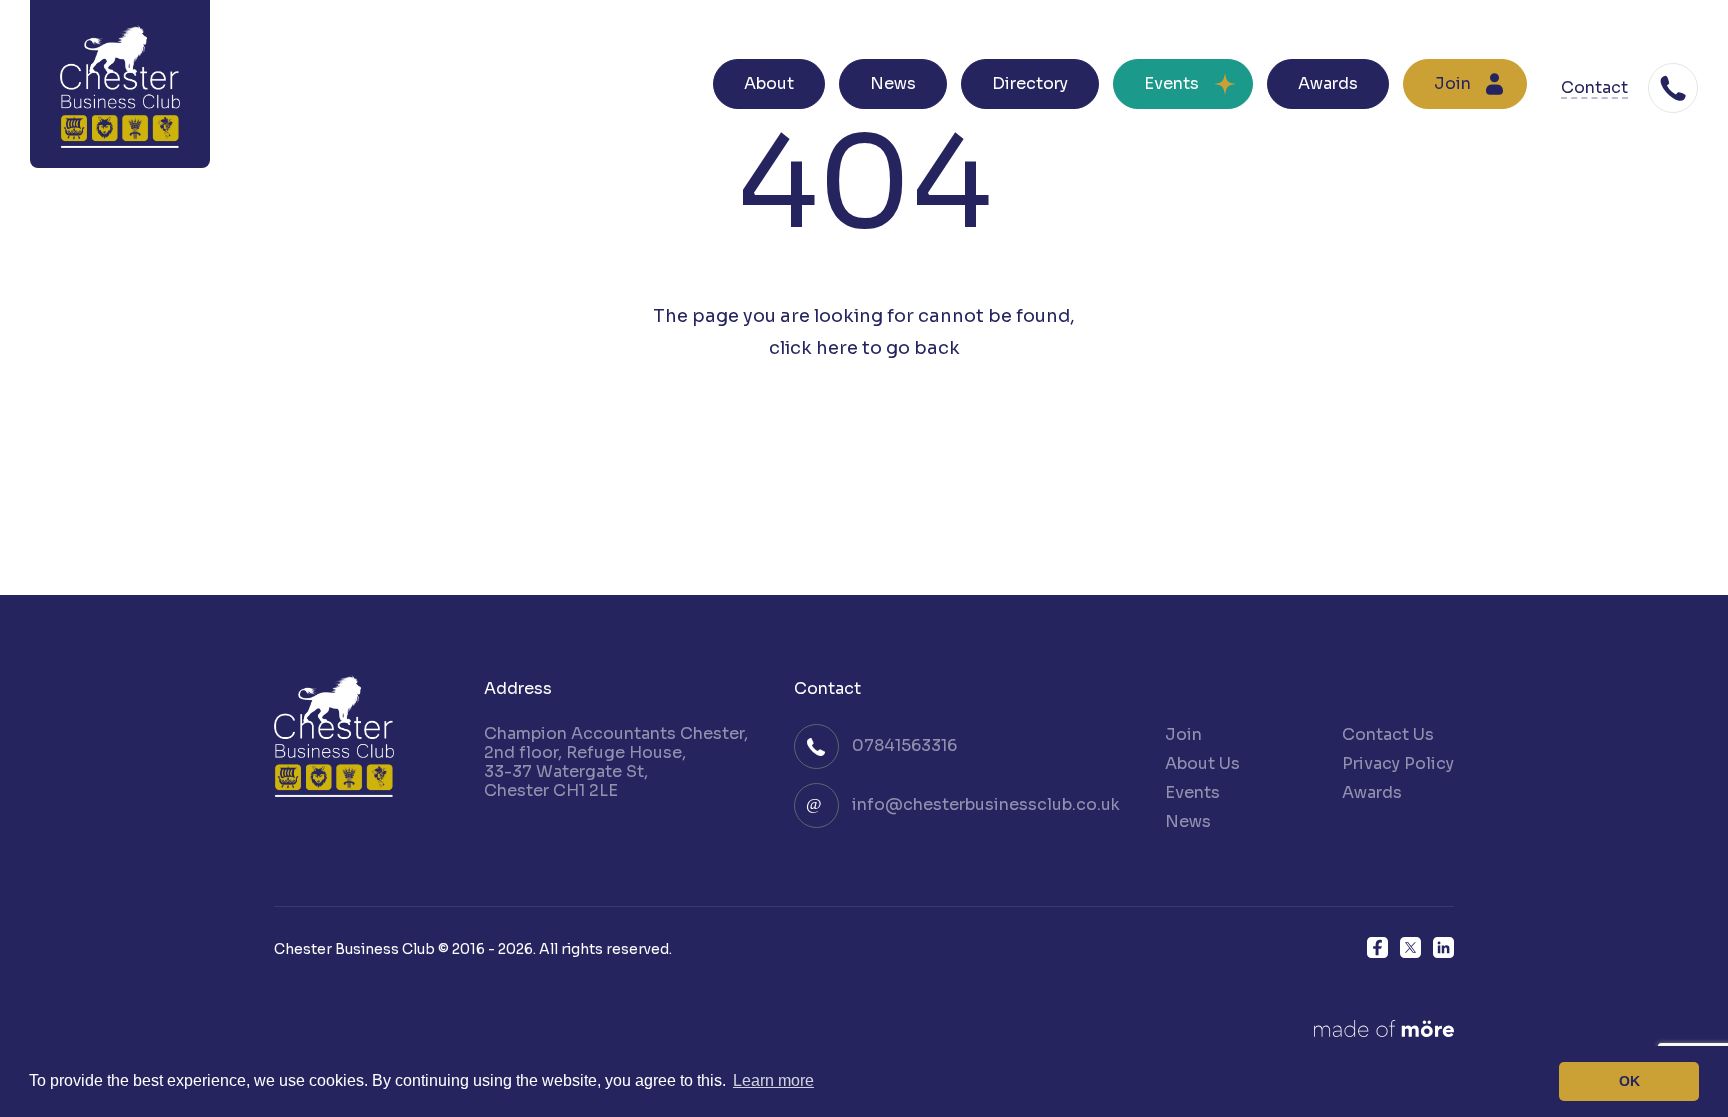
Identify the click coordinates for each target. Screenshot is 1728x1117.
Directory (1030, 83)
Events (1171, 83)
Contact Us (1388, 734)
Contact (1594, 88)
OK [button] (1629, 1081)
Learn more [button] (773, 1080)
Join (1452, 83)
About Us (1202, 763)
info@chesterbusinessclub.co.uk (986, 804)
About (769, 83)
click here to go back (864, 348)
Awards (1328, 83)
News (893, 83)
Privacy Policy (1398, 763)
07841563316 (904, 745)
